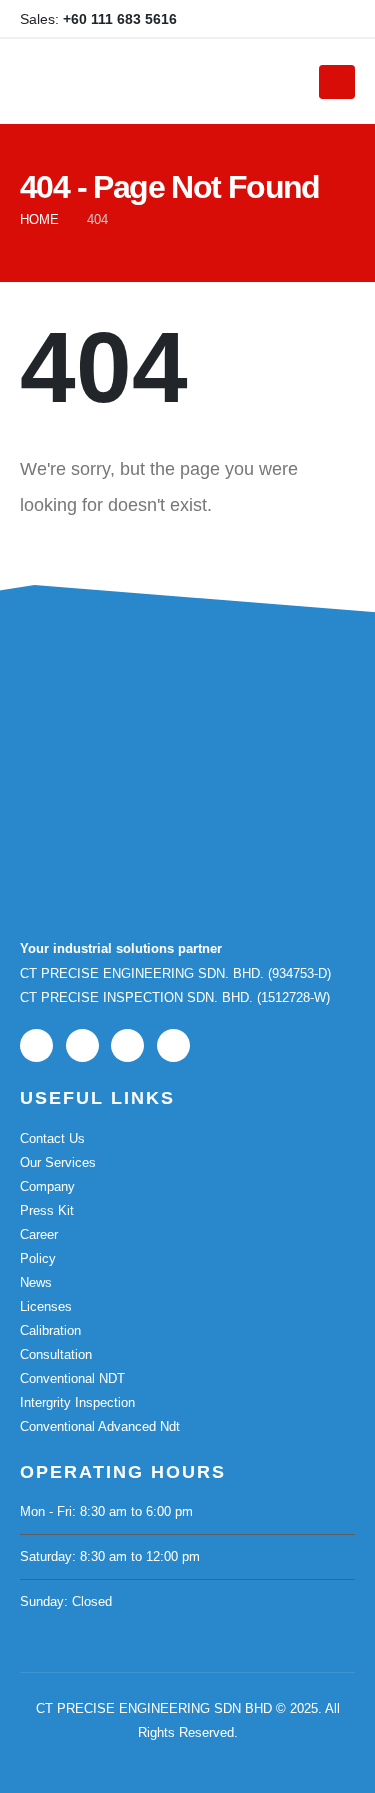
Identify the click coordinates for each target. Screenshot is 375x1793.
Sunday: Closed (66, 1601)
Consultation (56, 1354)
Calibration (50, 1330)
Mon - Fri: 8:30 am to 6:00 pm (106, 1511)
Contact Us (52, 1138)
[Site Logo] (157, 82)
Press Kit (47, 1210)
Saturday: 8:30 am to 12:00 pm (110, 1556)
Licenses (46, 1306)
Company (47, 1186)
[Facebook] (241, 19)
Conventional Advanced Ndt (100, 1426)
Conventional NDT (72, 1378)
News (36, 1282)
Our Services (58, 1162)
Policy (38, 1258)
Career (39, 1234)
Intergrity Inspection (77, 1402)
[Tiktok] (340, 19)
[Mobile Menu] (337, 82)
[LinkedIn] (307, 19)
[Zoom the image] (120, 725)
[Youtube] (274, 19)
